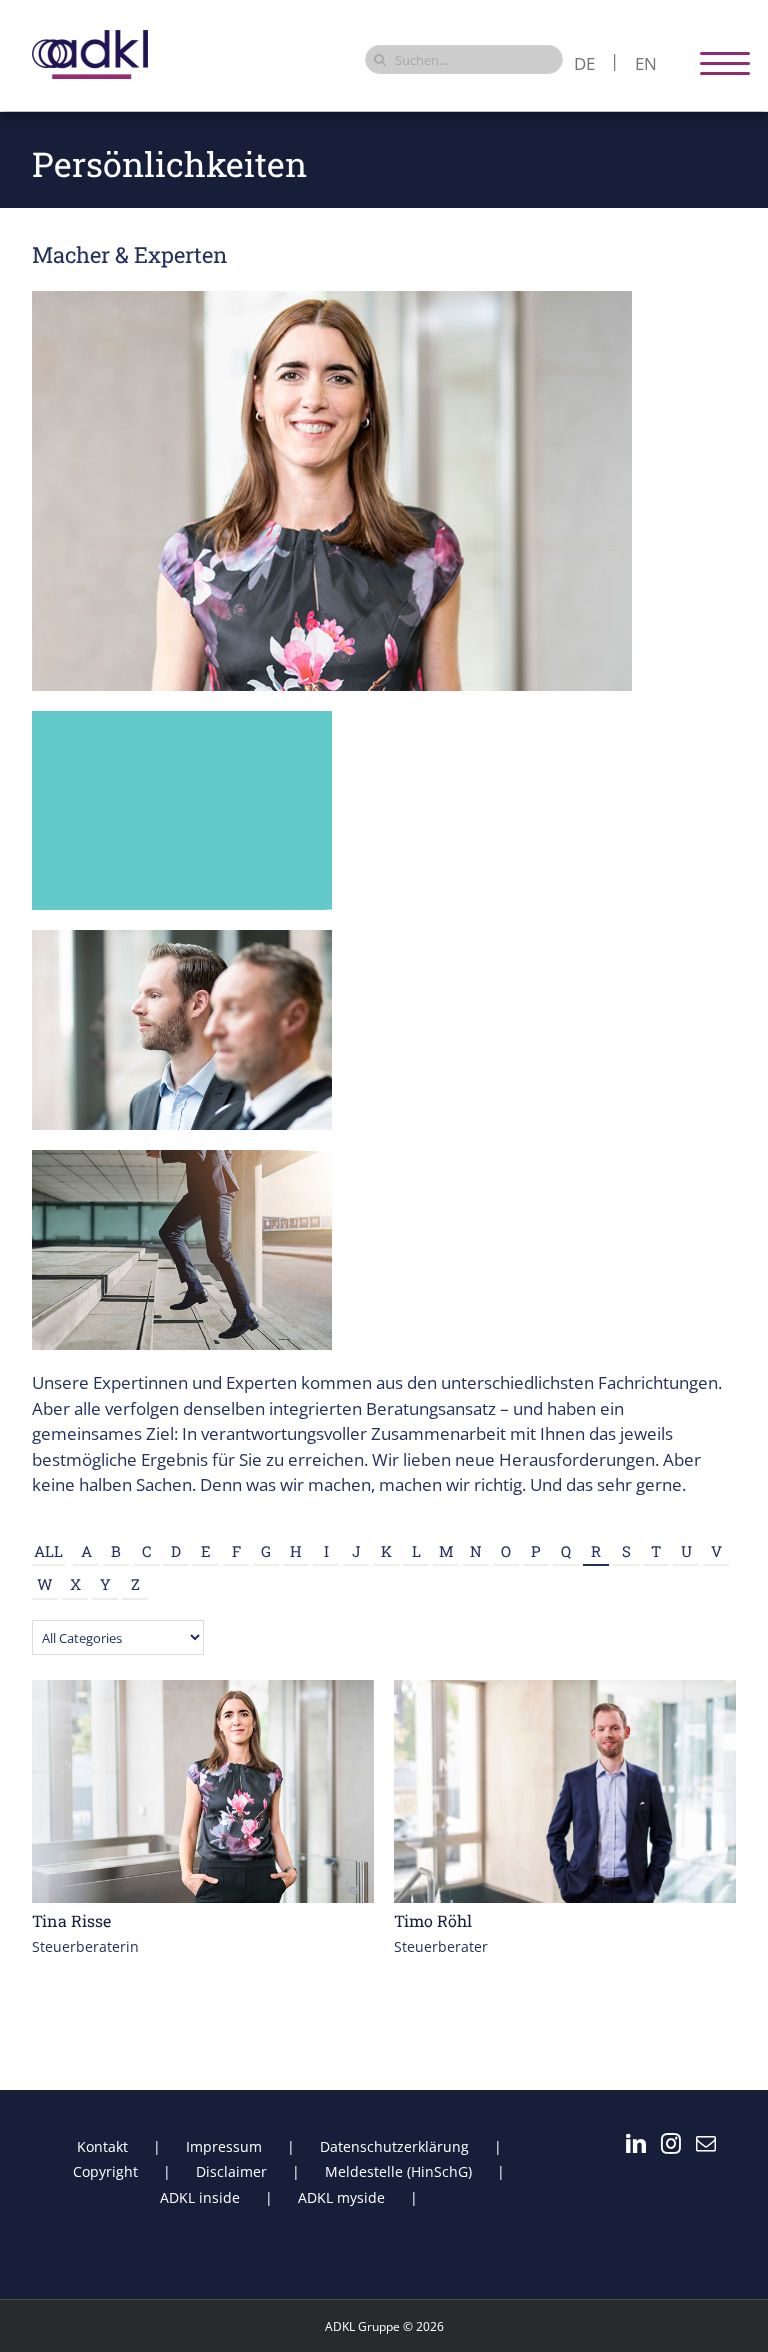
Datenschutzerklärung (394, 2146)
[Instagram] (671, 2144)
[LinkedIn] (636, 2144)
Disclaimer (231, 2171)
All (48, 1551)
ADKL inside (200, 2197)
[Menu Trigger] (725, 62)
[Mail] (706, 2144)
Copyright (105, 2171)
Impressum (224, 2146)
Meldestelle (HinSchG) (398, 2171)
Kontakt (102, 2146)
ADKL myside (341, 2197)
